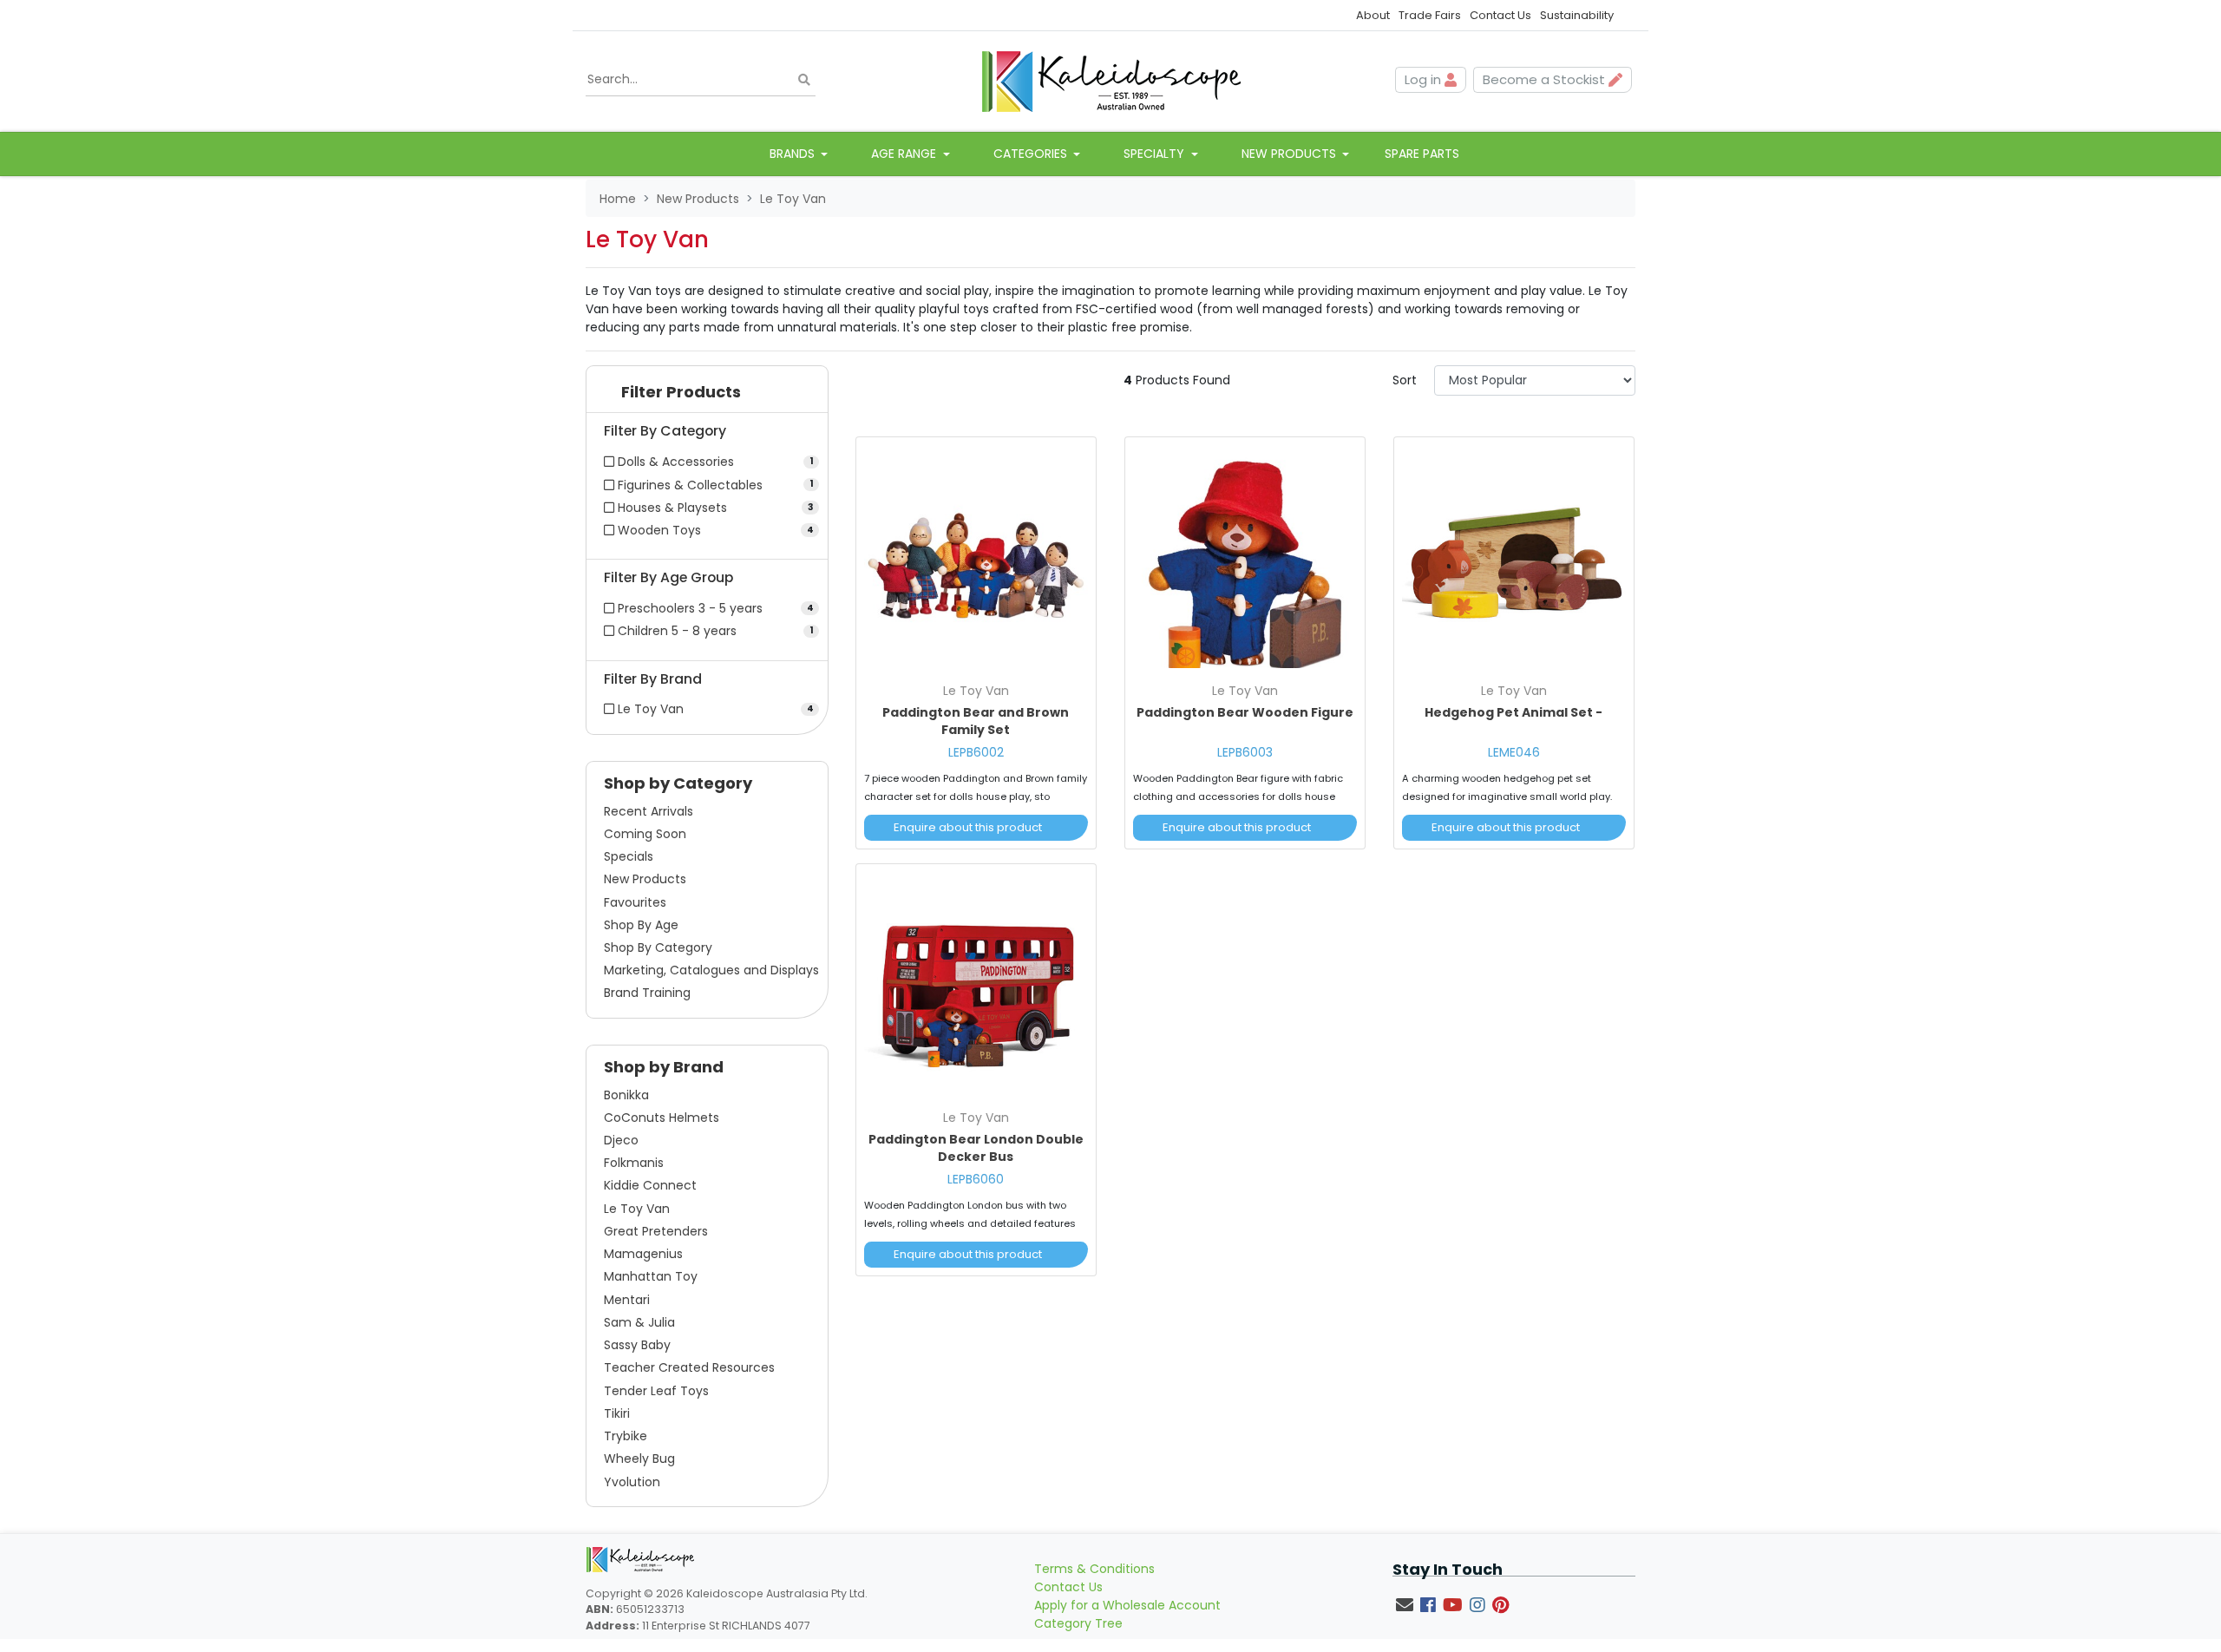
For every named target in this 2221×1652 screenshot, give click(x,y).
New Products (645, 879)
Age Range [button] (905, 154)
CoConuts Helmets (662, 1118)
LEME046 (1514, 752)
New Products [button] (1291, 154)
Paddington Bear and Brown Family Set (976, 721)
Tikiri (617, 1413)
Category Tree (1078, 1623)
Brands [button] (794, 154)
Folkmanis (634, 1163)
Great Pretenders (656, 1231)
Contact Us (1500, 15)
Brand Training (647, 993)
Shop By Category (658, 947)
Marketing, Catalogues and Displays (711, 970)
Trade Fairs (1430, 15)
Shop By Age (641, 925)
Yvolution (632, 1482)
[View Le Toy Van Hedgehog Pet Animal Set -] (1514, 560)
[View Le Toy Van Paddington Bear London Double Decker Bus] (976, 987)
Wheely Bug (639, 1459)
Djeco (621, 1140)
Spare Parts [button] (1422, 154)
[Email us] (1405, 1605)
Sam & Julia (639, 1322)
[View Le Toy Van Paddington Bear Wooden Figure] (1245, 560)
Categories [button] (1032, 154)
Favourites (635, 902)
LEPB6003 (1245, 752)
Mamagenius (643, 1254)
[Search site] (804, 80)
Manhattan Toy (651, 1276)
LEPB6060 (976, 1179)
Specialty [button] (1156, 154)
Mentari (627, 1300)
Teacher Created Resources (689, 1367)
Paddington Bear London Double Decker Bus (976, 1148)
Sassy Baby (637, 1345)
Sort (1405, 380)
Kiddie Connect (650, 1185)
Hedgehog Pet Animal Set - (1513, 712)
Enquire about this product (968, 827)
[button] (707, 396)
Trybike (626, 1436)
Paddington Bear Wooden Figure (1245, 712)
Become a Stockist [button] (1546, 79)
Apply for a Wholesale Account (1127, 1605)
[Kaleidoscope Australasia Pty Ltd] (1110, 80)
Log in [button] (1425, 79)
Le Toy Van (637, 1209)
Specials (629, 856)
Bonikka (626, 1095)
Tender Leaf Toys (656, 1391)
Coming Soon (645, 834)
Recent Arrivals (649, 811)
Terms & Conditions (1094, 1569)
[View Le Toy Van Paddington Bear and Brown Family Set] (976, 560)
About (1373, 15)
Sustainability (1577, 15)
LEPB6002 (976, 752)
